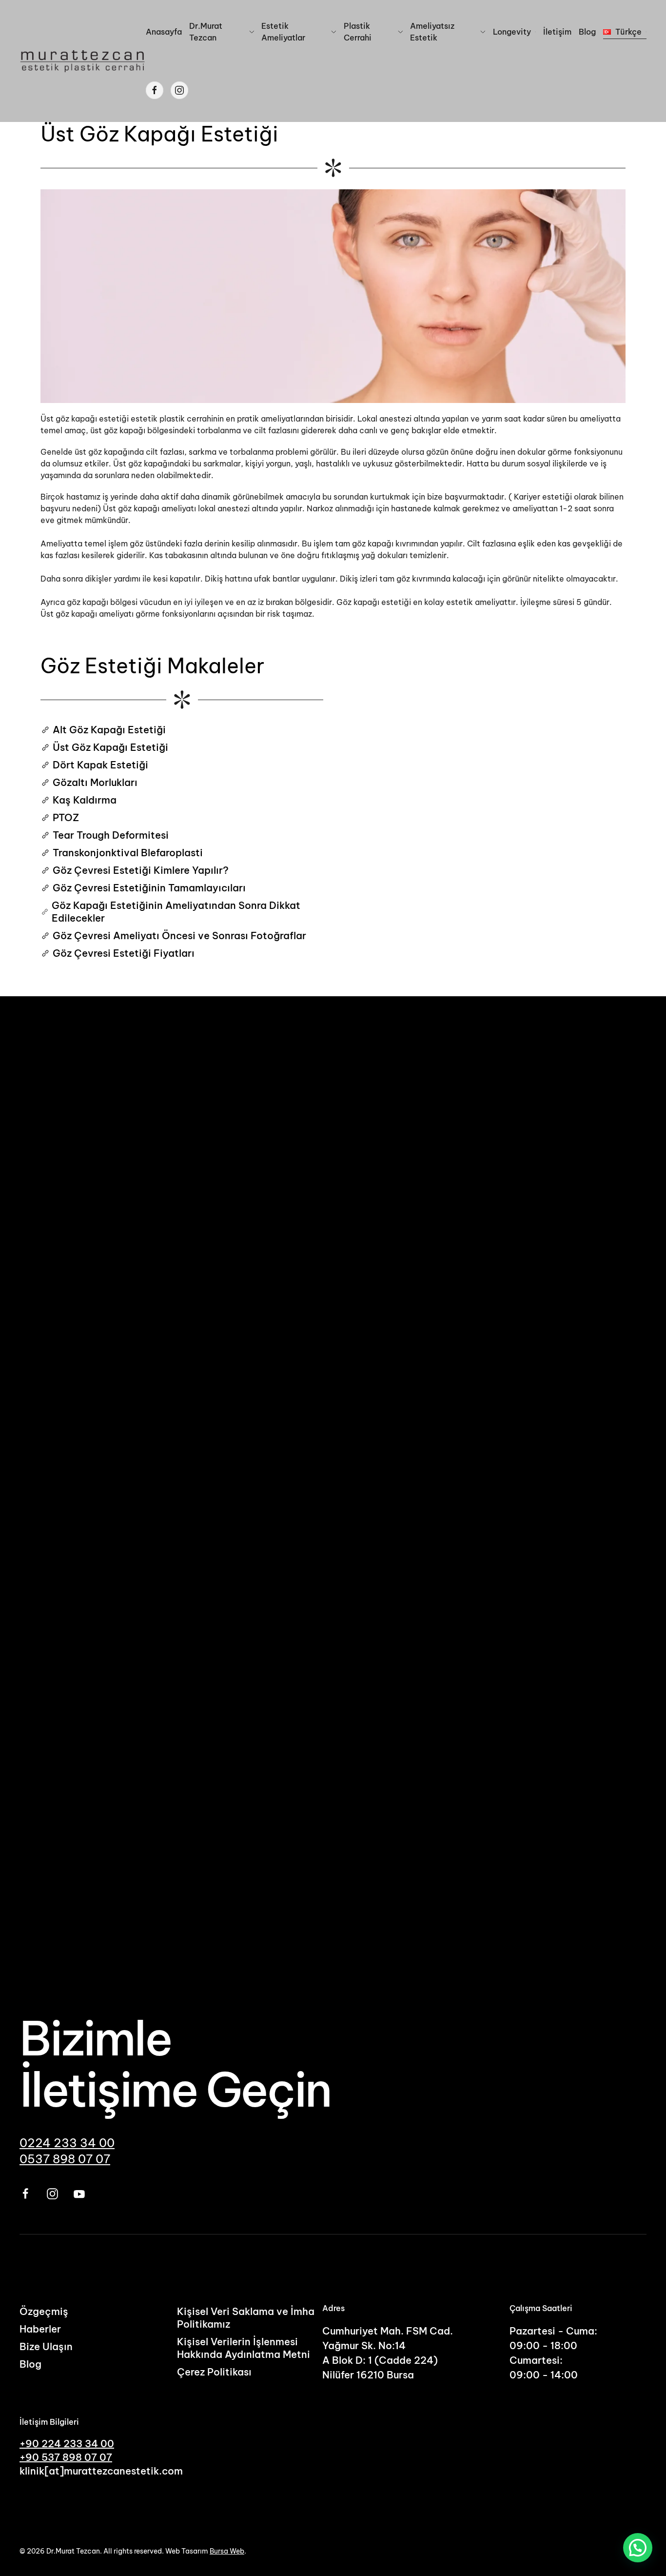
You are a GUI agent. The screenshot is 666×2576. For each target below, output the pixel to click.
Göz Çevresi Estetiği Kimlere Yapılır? (141, 870)
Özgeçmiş (44, 2311)
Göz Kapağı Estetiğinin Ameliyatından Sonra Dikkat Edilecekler (176, 912)
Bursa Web (227, 2551)
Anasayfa (164, 32)
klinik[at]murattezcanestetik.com (101, 2471)
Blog (587, 32)
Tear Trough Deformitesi (111, 835)
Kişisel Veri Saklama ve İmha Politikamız (246, 2318)
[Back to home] (83, 61)
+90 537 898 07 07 (66, 2457)
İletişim (557, 32)
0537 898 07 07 (65, 2159)
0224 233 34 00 (67, 2143)
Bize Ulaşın (46, 2346)
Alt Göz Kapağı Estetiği (109, 730)
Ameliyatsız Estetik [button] (432, 32)
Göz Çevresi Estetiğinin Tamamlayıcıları (149, 888)
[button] (625, 32)
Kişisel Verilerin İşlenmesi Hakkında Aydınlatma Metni (244, 2348)
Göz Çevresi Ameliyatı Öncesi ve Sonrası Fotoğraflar (179, 936)
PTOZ (66, 817)
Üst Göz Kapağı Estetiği (110, 747)
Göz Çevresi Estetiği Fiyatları (124, 953)
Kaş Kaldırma (85, 800)
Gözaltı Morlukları (95, 782)
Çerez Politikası (214, 2372)
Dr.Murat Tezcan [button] (206, 32)
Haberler (40, 2329)
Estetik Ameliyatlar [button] (283, 32)
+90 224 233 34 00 (67, 2444)
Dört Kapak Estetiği (100, 765)
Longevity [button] (512, 32)
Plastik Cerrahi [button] (358, 32)
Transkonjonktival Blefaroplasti (128, 853)
